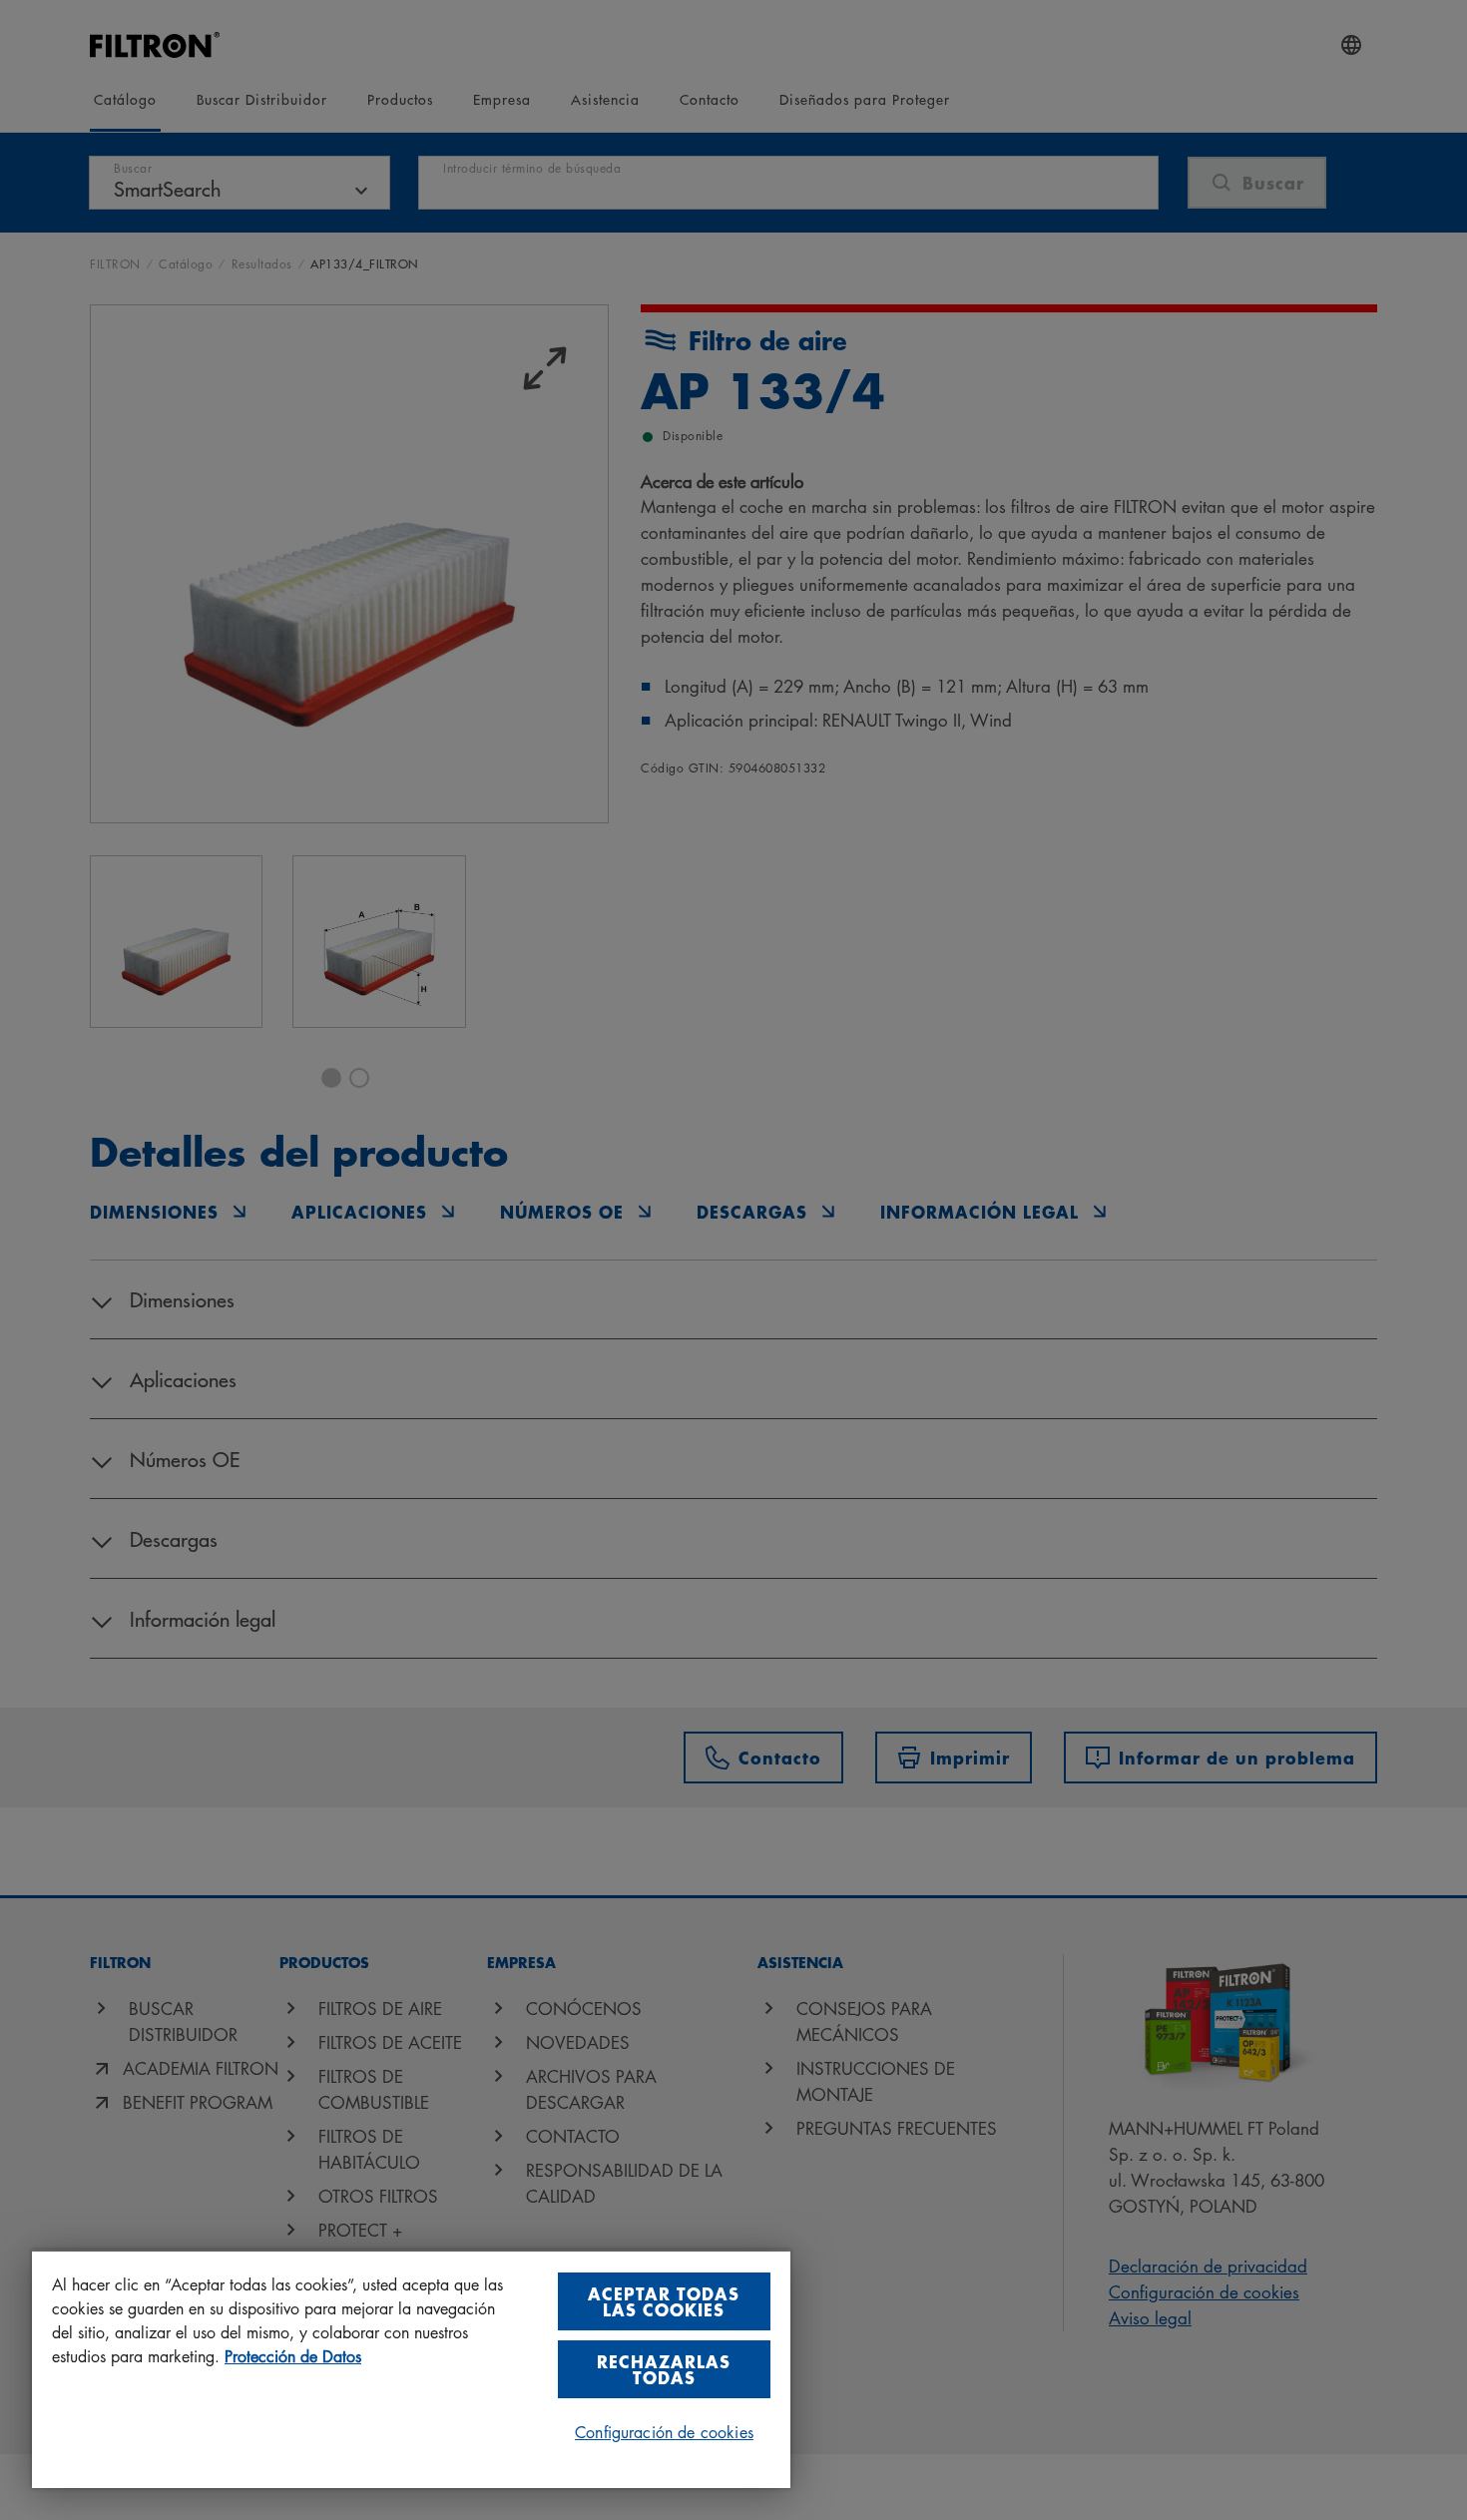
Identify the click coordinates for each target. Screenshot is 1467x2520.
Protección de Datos (293, 2356)
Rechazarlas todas (664, 2369)
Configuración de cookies (664, 2432)
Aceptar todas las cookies (664, 2301)
